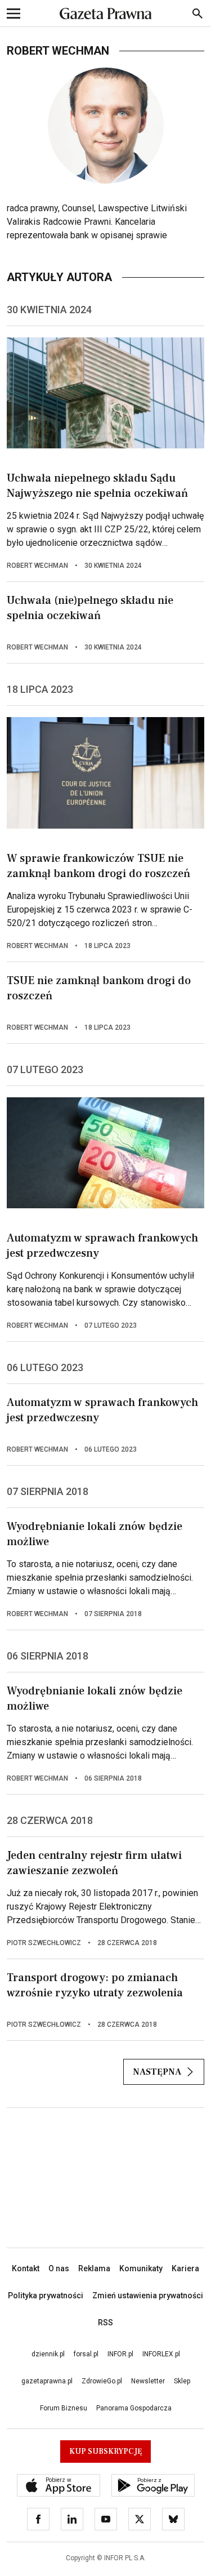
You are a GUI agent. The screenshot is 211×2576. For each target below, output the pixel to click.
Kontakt (26, 2268)
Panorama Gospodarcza (134, 2408)
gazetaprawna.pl (47, 2381)
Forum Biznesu (64, 2408)
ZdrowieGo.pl (102, 2381)
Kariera (185, 2268)
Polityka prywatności (46, 2295)
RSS (105, 2323)
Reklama (94, 2268)
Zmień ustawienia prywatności (148, 2295)
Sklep (182, 2381)
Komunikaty (141, 2268)
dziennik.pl (48, 2354)
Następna (157, 2072)
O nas (59, 2268)
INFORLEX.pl (161, 2354)
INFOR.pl (120, 2354)
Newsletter (148, 2381)
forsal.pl (86, 2354)
